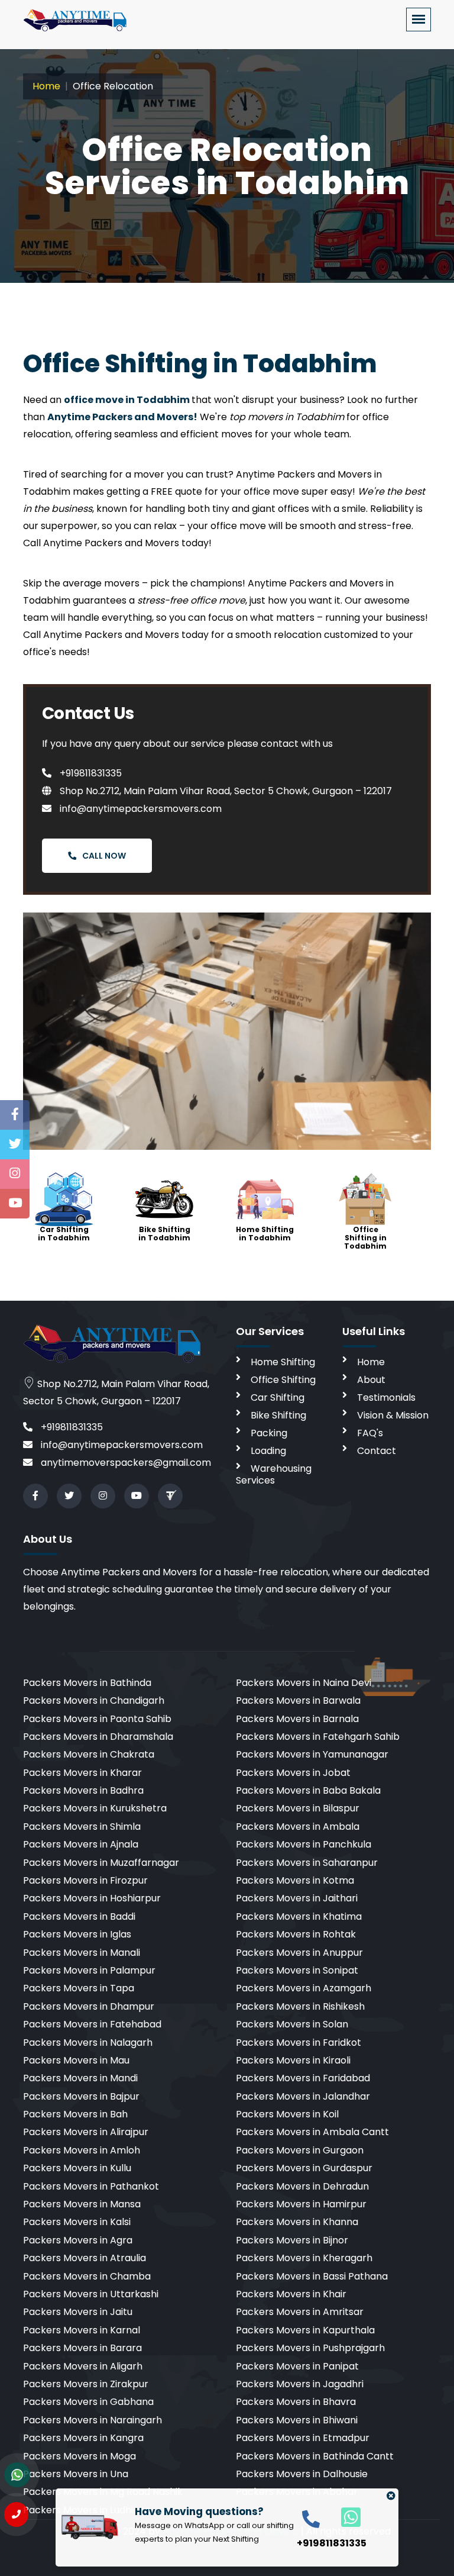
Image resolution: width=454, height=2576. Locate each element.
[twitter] (69, 1496)
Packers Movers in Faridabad (303, 2078)
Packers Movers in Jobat (293, 1773)
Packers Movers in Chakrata (89, 1754)
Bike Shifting (278, 1415)
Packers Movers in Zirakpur (86, 2384)
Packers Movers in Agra (78, 2240)
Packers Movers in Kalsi (77, 2222)
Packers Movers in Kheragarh (304, 2258)
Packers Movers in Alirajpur (86, 2132)
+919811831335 (90, 773)
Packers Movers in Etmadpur (303, 2438)
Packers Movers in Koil (287, 2114)
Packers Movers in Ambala (298, 1827)
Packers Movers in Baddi (79, 1916)
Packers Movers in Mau (76, 2060)
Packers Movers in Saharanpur (307, 1863)
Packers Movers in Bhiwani (297, 2420)
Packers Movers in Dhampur (89, 2006)
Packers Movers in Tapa (79, 1988)
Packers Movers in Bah (75, 2114)
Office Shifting (283, 1380)
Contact (377, 1451)
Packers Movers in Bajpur (81, 2096)
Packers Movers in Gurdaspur (304, 2168)
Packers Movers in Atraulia (85, 2258)
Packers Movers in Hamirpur (301, 2204)
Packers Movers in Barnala (297, 1719)
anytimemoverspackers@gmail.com (125, 1463)
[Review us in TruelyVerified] (170, 1496)
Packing (269, 1433)
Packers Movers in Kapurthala (305, 2330)
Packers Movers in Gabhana (88, 2402)
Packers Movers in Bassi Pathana (312, 2276)
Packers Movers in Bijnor (292, 2240)
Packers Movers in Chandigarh (94, 1700)
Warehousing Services (274, 1474)
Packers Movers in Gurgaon (300, 2150)
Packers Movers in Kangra (83, 2438)
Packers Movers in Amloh (82, 2150)
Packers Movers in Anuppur (299, 1953)
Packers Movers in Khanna (297, 2222)
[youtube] (137, 1496)
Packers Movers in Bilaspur (298, 1808)
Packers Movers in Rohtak (296, 1934)
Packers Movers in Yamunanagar (312, 1754)
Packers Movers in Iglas (77, 1934)
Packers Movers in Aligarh (83, 2366)
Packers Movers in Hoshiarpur (92, 1898)
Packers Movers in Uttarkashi (91, 2294)
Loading (268, 1451)
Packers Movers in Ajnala (81, 1844)
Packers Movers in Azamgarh (304, 1988)
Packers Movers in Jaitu (78, 2312)
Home (46, 86)
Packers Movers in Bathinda (87, 1683)
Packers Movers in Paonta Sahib (97, 1719)
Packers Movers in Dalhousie (302, 2474)
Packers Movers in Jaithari (297, 1898)
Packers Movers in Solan (292, 2024)
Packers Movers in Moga (80, 2456)
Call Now (104, 856)
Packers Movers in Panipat (297, 2366)
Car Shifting (278, 1397)
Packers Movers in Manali (82, 1953)
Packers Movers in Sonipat (297, 1970)
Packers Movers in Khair (291, 2294)
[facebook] (35, 1496)
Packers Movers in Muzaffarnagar (101, 1863)
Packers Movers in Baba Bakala (308, 1790)
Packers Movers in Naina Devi (304, 1683)
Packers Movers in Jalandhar (303, 2096)
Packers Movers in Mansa (82, 2204)
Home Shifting (283, 1362)
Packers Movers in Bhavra (296, 2402)
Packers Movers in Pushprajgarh (310, 2348)
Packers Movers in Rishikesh (300, 2006)
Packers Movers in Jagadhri (300, 2384)
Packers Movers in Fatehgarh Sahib (318, 1737)
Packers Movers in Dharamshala (98, 1737)
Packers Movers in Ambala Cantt (312, 2132)
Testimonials (386, 1397)
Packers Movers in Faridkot (299, 2043)
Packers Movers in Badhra (83, 1790)
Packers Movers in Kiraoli (293, 2060)
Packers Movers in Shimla (82, 1827)
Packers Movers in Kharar (82, 1773)
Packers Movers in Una (76, 2474)
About (371, 1380)
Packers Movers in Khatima (299, 1916)
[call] (311, 2518)
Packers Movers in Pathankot (91, 2186)
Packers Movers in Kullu (77, 2168)
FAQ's (370, 1433)
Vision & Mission (393, 1415)
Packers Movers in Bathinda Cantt (315, 2456)
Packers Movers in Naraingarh (93, 2420)
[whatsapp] (344, 2517)
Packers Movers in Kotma (295, 1880)
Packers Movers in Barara (82, 2348)
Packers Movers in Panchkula (304, 1844)
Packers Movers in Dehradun (302, 2186)
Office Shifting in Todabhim (365, 1238)
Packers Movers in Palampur (89, 1970)
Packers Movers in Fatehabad (92, 2024)
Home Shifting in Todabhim (265, 1234)
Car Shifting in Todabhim (64, 1234)
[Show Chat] (17, 2475)
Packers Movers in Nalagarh (88, 2043)
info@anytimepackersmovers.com (140, 809)
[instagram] (103, 1496)
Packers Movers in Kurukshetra (95, 1808)
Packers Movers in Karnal (82, 2330)
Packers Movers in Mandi (80, 2078)
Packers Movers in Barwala (298, 1700)
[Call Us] (16, 2514)
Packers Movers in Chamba (87, 2276)
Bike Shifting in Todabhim (164, 1234)
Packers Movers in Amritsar (300, 2312)
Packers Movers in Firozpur (85, 1880)
